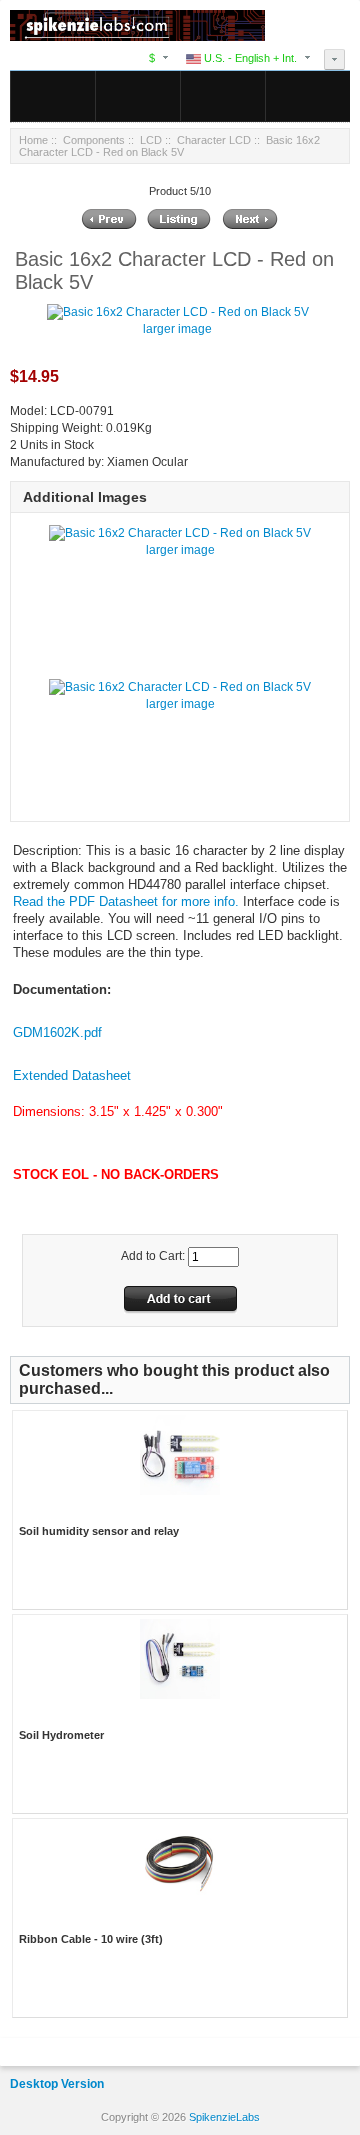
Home (33, 140)
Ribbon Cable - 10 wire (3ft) (91, 1939)
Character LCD (214, 140)
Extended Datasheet (72, 1075)
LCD (151, 140)
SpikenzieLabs (224, 2117)
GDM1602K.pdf (57, 1032)
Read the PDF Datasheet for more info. (126, 901)
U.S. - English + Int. (249, 58)
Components (94, 140)
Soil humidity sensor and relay (99, 1531)
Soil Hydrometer (61, 1735)
